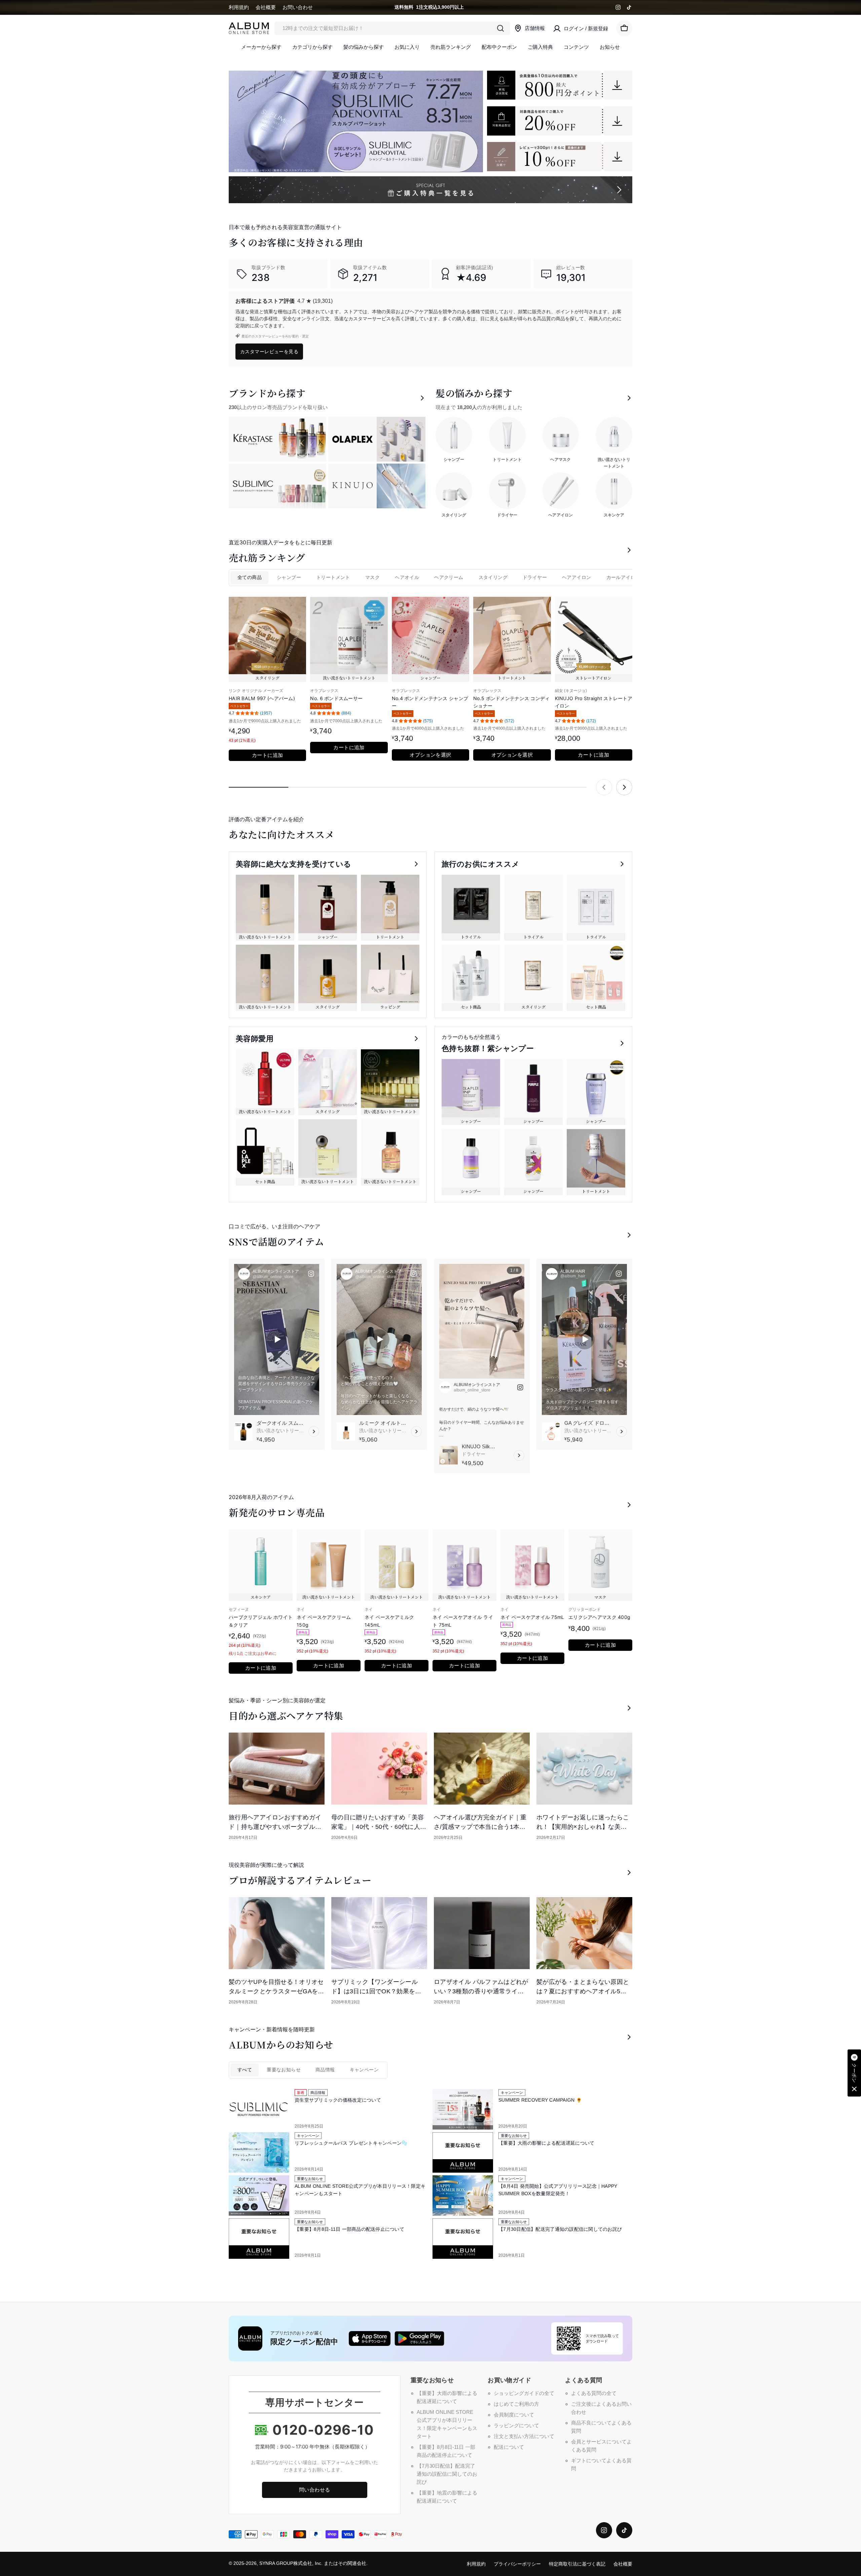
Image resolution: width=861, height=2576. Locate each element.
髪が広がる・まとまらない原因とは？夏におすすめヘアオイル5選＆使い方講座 (583, 1991)
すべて (245, 2070)
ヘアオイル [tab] (407, 577)
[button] (854, 2073)
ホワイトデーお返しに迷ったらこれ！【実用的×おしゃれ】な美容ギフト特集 (583, 1827)
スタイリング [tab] (493, 577)
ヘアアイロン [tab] (576, 577)
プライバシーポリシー (517, 2564)
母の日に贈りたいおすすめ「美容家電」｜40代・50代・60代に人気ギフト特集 (379, 1827)
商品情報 (325, 2070)
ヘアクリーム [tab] (449, 577)
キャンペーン (364, 2070)
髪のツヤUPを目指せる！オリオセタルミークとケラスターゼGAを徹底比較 (276, 1991)
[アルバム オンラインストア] (560, 85)
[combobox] (392, 28)
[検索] (500, 28)
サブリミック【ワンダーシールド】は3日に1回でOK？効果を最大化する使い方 (376, 1991)
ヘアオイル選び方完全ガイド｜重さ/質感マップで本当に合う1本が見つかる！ (480, 1827)
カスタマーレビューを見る (269, 351)
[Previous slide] (604, 787)
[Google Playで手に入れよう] (419, 2338)
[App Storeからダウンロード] (370, 2338)
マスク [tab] (372, 577)
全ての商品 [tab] (250, 577)
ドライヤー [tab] (535, 577)
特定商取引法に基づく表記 (577, 2564)
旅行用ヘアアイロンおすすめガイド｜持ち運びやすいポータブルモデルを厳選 (275, 1827)
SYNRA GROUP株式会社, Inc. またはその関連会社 (313, 2563)
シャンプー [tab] (289, 577)
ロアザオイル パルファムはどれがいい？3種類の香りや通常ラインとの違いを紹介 (481, 1991)
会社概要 (266, 7)
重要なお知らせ (284, 2070)
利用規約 (239, 7)
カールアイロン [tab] (623, 577)
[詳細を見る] (314, 1431)
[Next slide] (624, 787)
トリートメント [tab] (333, 577)
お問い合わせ (298, 7)
